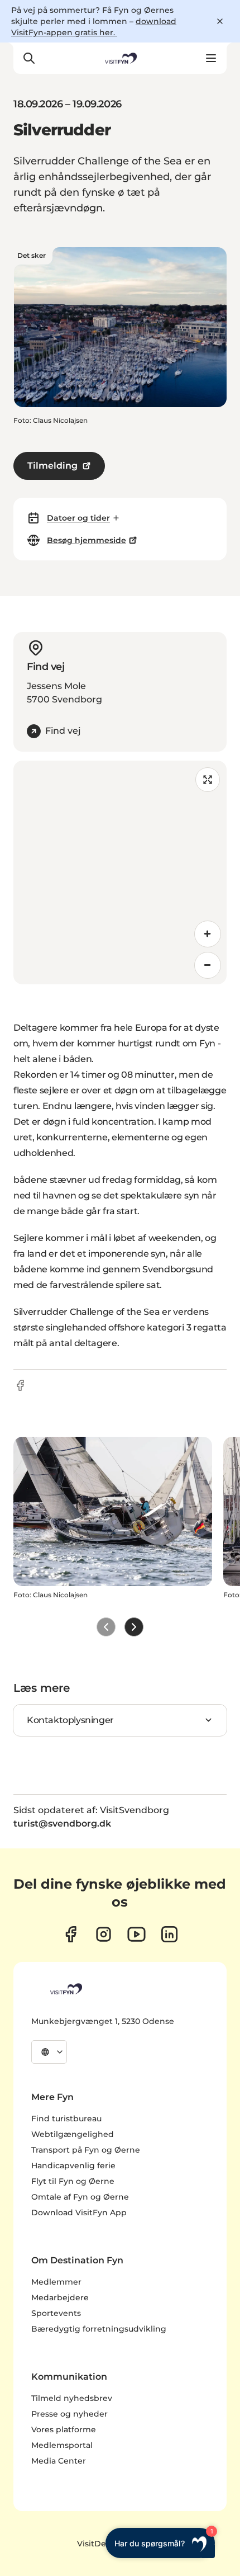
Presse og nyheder (69, 2414)
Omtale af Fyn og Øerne (80, 2197)
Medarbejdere (60, 2297)
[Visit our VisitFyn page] (71, 1934)
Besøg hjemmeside (87, 540)
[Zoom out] (208, 965)
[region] (120, 872)
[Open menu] (211, 58)
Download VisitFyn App (79, 2212)
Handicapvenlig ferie (73, 2165)
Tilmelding (52, 466)
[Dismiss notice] (220, 21)
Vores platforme (64, 2429)
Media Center (59, 2461)
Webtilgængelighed (73, 2134)
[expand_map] (208, 780)
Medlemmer (56, 2282)
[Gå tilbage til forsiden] (120, 58)
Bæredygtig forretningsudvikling (99, 2329)
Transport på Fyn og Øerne (86, 2150)
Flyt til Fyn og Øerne (73, 2181)
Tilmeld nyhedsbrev (72, 2398)
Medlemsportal (62, 2445)
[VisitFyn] (65, 1989)
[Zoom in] (208, 934)
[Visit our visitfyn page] (104, 1934)
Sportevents (56, 2313)
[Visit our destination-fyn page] (169, 1934)
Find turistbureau (66, 2119)
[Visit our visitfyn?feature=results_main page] (136, 1934)
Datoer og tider (78, 518)
